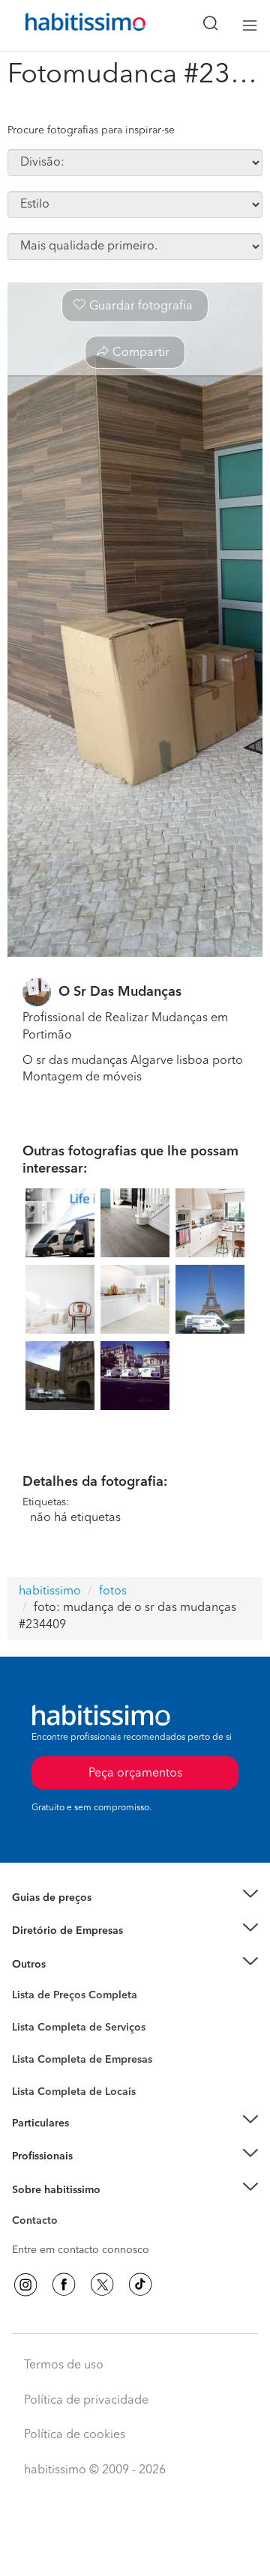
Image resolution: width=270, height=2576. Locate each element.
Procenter (35, 2028)
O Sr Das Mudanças (120, 992)
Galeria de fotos (51, 2013)
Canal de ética (46, 2223)
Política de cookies (75, 2435)
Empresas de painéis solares (80, 1950)
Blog (24, 1983)
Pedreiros (35, 2069)
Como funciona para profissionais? (96, 2175)
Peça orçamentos (135, 2551)
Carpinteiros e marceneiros (77, 2084)
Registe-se (36, 2156)
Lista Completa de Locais (74, 2092)
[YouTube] (102, 2285)
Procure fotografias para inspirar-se (91, 130)
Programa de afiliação (64, 2238)
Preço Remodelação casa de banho (96, 1916)
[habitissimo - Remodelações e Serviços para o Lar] (68, 25)
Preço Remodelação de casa (79, 1931)
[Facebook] (64, 2285)
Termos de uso (64, 2365)
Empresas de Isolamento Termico (92, 2040)
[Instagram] (25, 2285)
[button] (135, 1898)
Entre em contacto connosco (81, 2250)
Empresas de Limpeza (64, 1965)
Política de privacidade (86, 2401)
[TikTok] (140, 2285)
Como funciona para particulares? (93, 2141)
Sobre (27, 2208)
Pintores (31, 2055)
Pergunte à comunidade (69, 1998)
